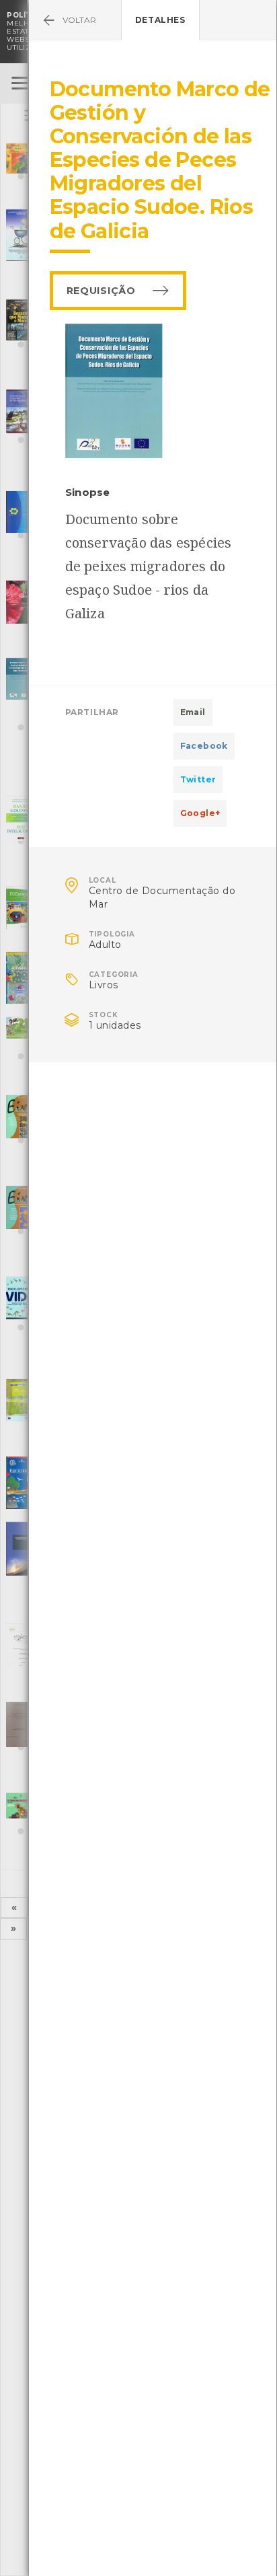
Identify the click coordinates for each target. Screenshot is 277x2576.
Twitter (198, 779)
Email (193, 712)
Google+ (200, 813)
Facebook (204, 746)
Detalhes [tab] (160, 20)
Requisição (101, 291)
